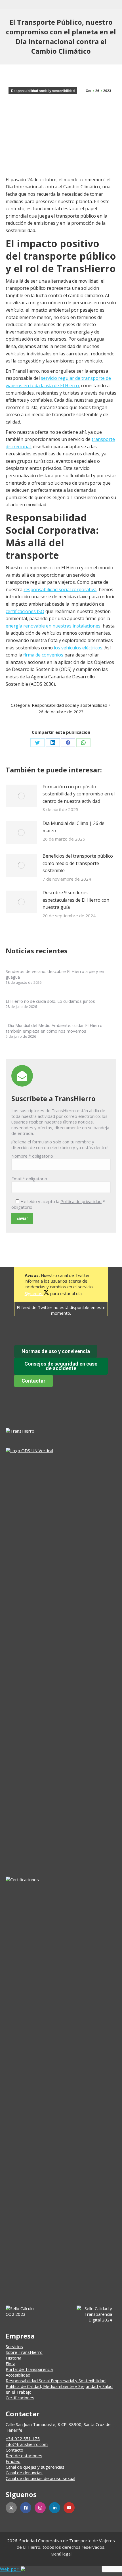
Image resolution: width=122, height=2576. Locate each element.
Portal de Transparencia (29, 2369)
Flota (10, 2364)
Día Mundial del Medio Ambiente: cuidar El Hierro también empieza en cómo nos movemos (54, 1028)
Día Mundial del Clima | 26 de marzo (73, 827)
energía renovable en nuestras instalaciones (53, 626)
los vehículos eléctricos (78, 648)
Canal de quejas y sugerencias (35, 2467)
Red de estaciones (24, 2456)
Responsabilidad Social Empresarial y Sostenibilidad (56, 2381)
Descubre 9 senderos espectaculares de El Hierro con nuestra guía (76, 900)
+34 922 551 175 (23, 2439)
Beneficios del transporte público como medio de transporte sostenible (78, 863)
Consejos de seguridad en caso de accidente (61, 1366)
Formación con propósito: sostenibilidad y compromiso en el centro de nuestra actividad (79, 794)
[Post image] (21, 796)
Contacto (14, 2450)
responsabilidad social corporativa (60, 589)
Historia (13, 2358)
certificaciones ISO (25, 611)
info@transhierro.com (27, 2444)
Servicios (14, 2346)
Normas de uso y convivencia (56, 1351)
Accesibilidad (18, 2375)
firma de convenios (44, 655)
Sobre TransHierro (24, 2352)
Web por (10, 2569)
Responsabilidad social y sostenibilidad (43, 91)
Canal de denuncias (24, 2473)
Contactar (33, 1381)
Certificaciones (20, 2398)
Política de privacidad (81, 1201)
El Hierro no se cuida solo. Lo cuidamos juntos (50, 1001)
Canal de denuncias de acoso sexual (40, 2478)
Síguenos (34, 1293)
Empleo (13, 2461)
